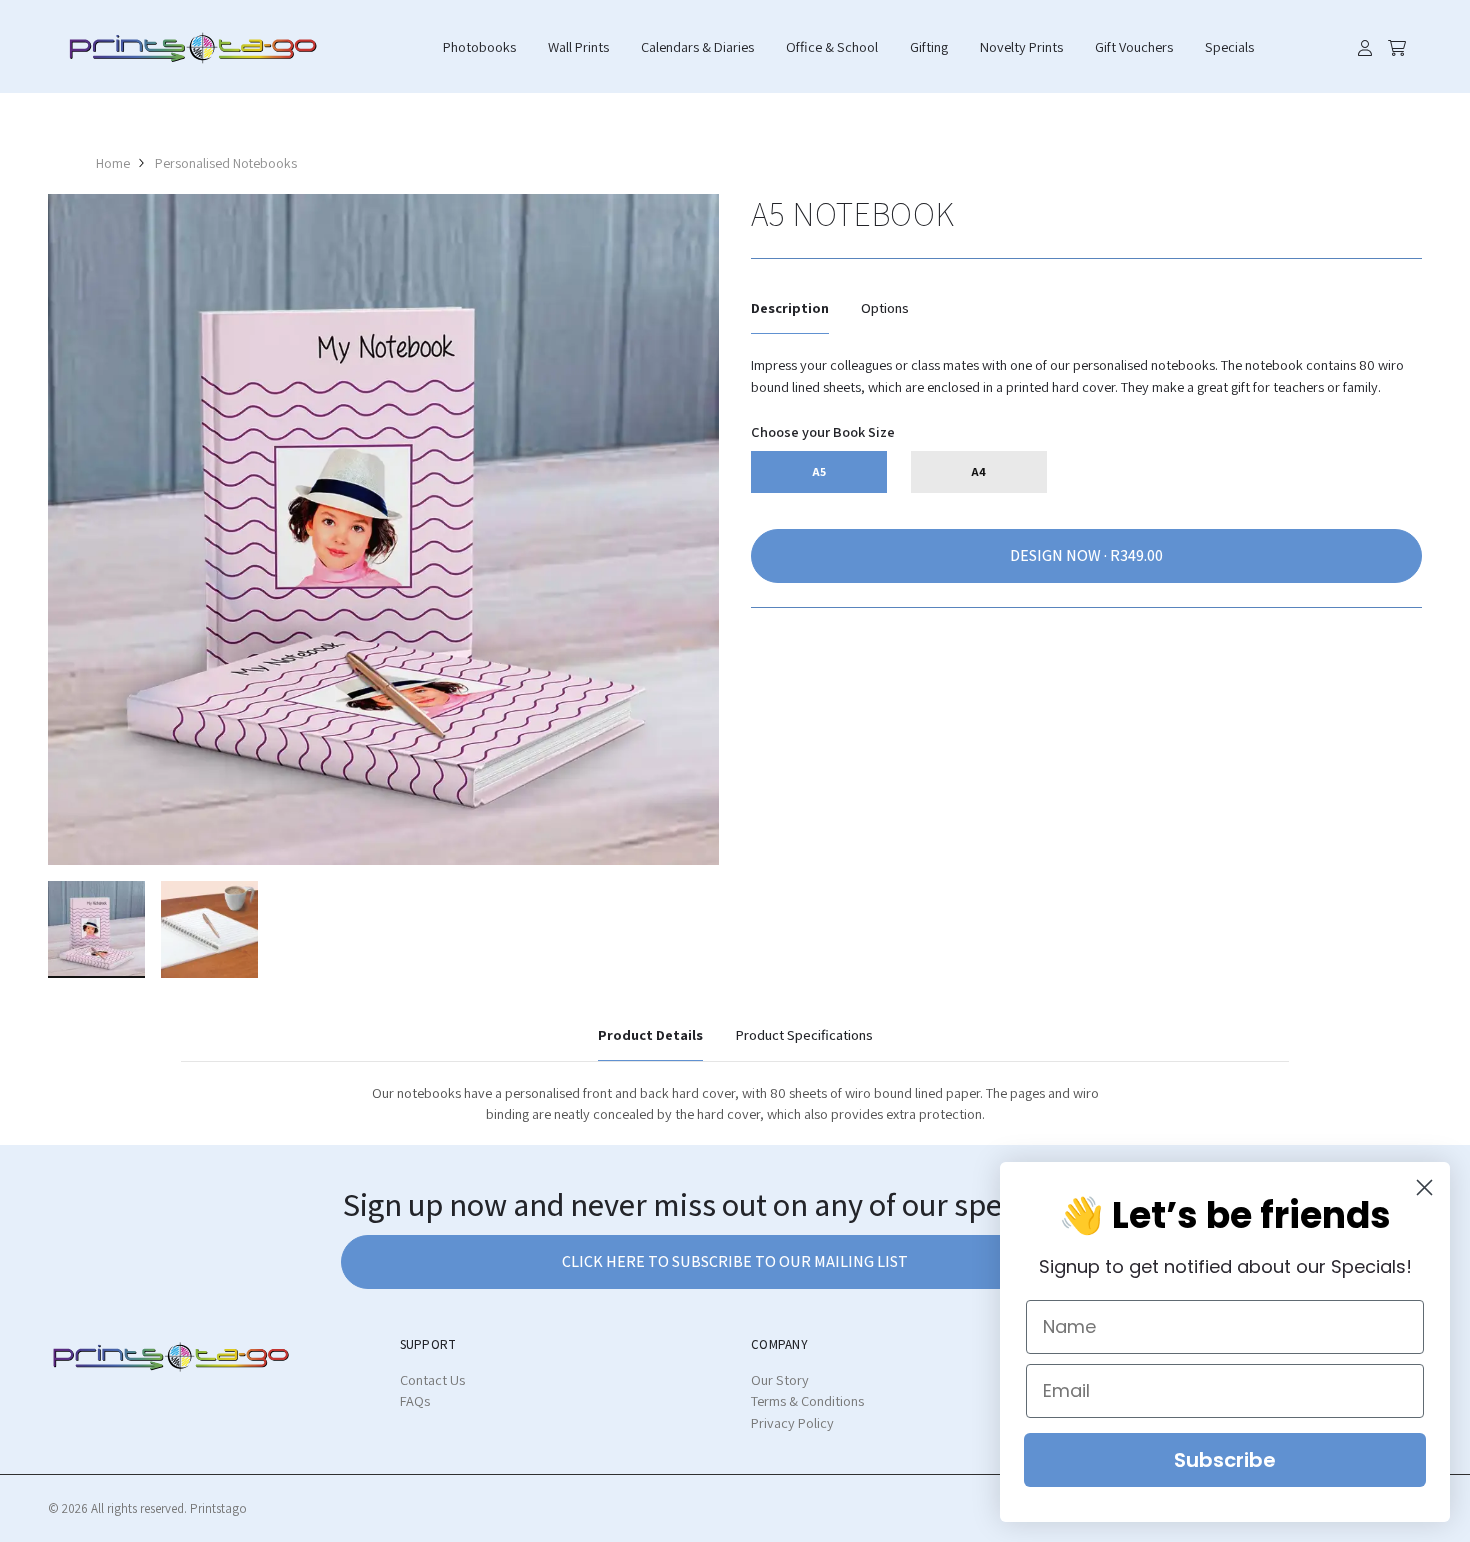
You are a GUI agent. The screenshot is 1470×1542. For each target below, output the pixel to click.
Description (790, 307)
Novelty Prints (1021, 46)
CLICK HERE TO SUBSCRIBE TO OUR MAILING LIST (735, 1261)
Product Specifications (804, 1034)
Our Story (780, 1379)
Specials (1229, 46)
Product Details (650, 1034)
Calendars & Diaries (697, 46)
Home (113, 163)
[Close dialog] (1424, 1187)
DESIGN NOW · (1060, 555)
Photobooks (479, 46)
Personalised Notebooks (226, 163)
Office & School (832, 46)
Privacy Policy (792, 1422)
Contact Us (432, 1379)
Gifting (929, 46)
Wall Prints (578, 46)
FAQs (415, 1400)
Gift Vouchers (1134, 46)
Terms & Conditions (807, 1400)
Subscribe (1225, 1460)
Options (885, 307)
